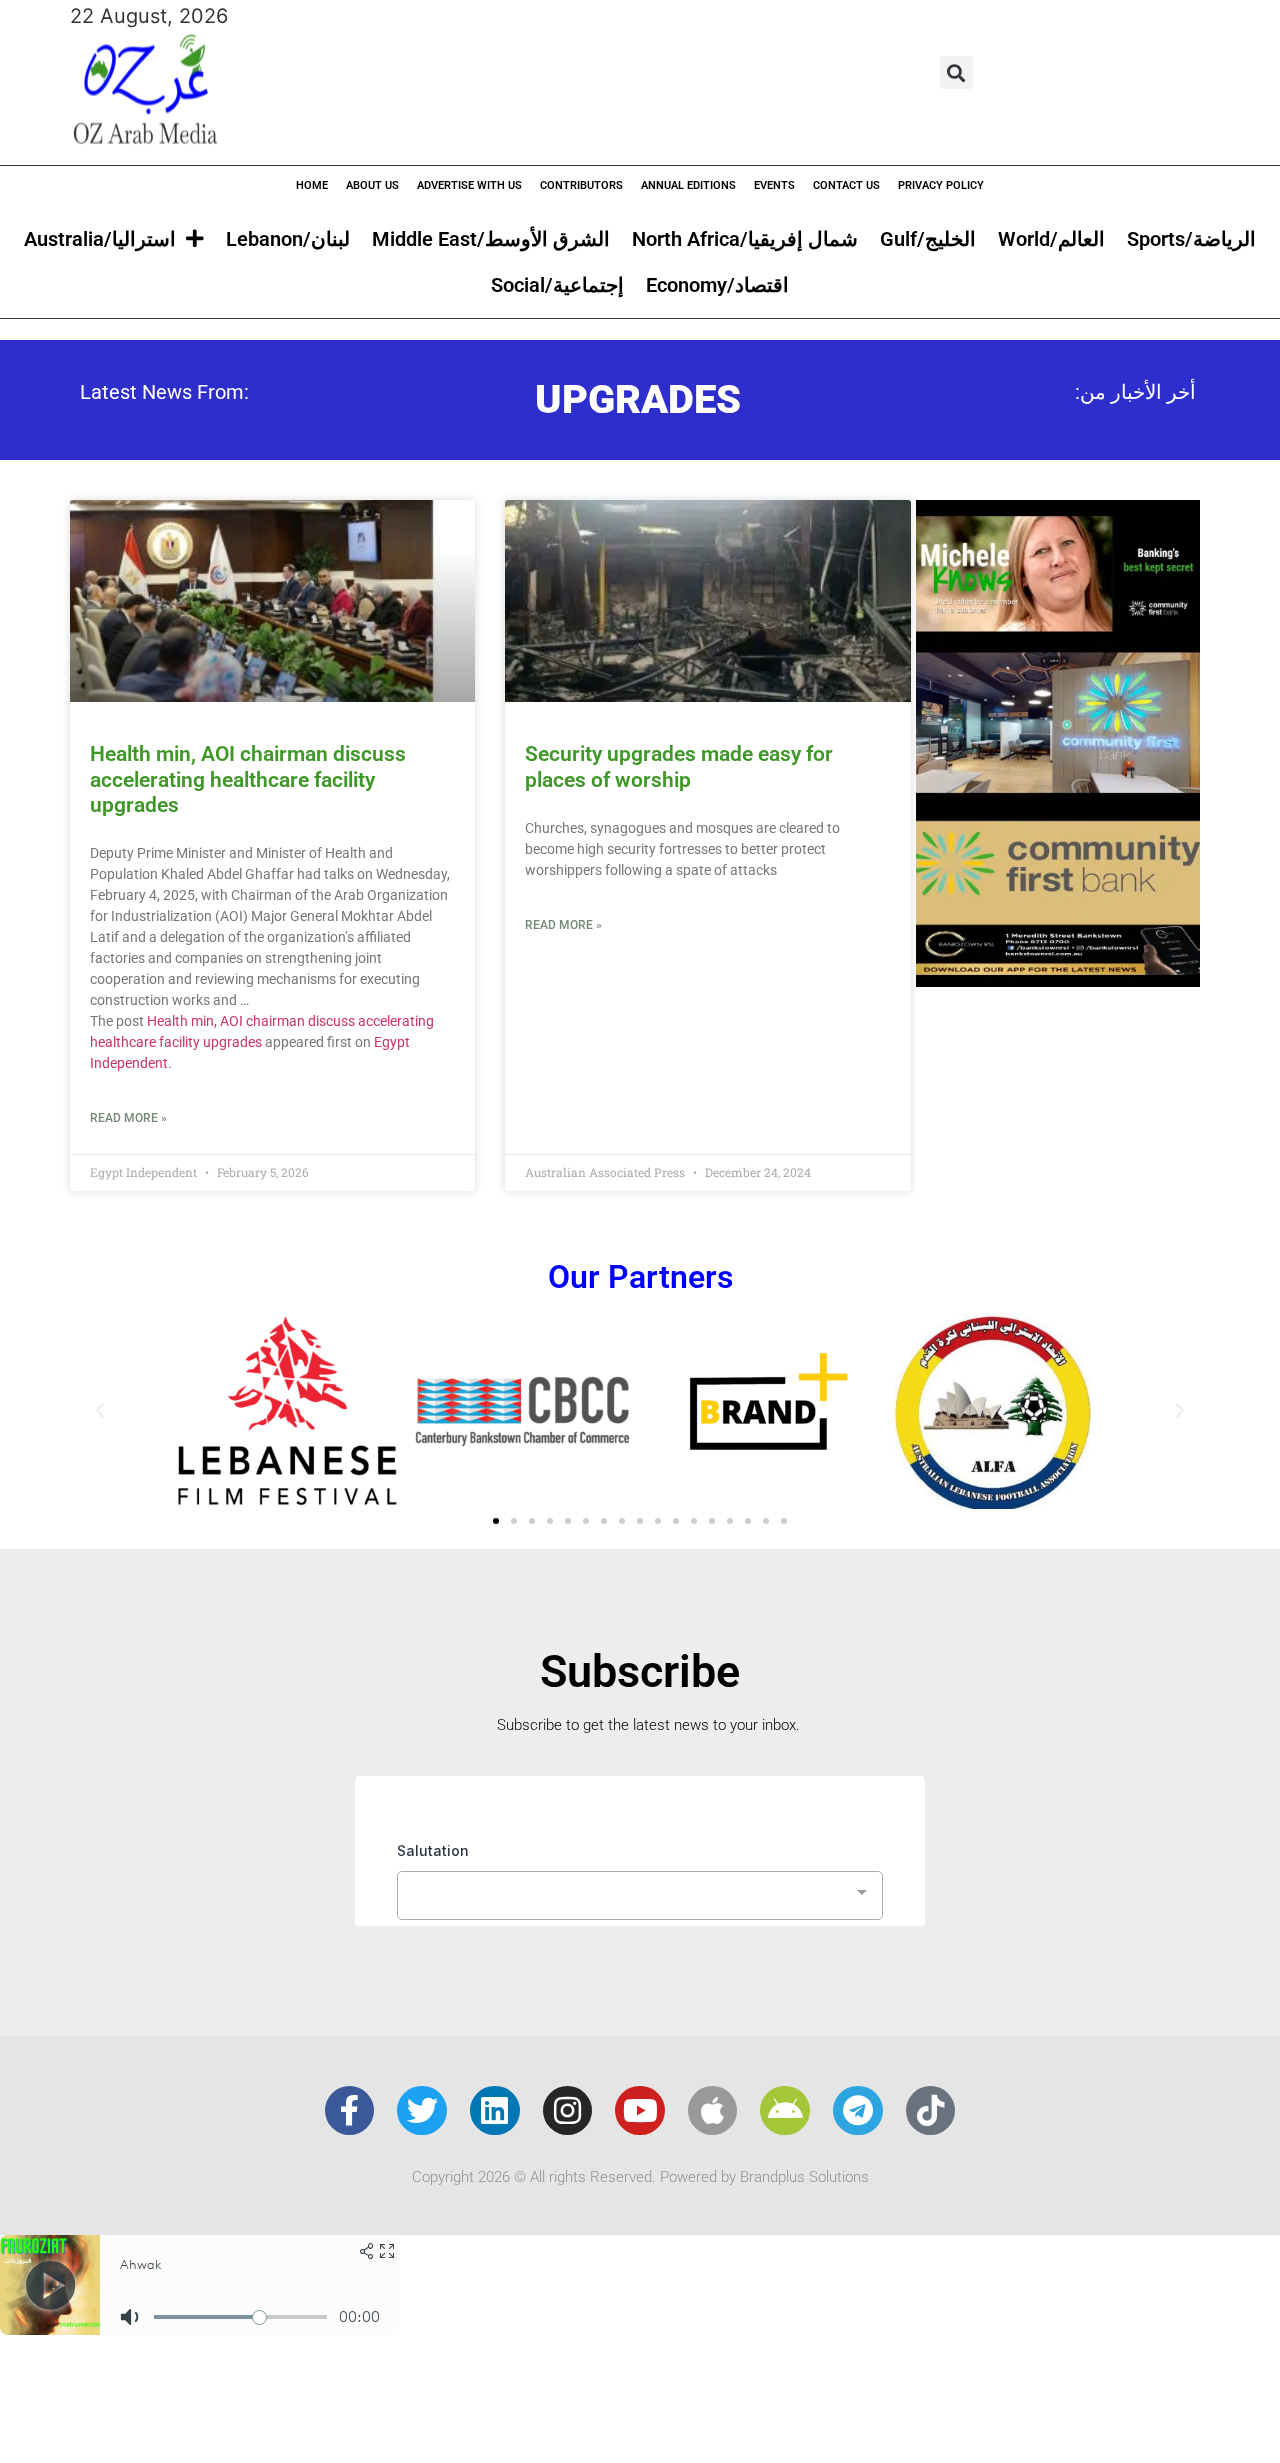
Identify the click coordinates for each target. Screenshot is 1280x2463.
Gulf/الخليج (928, 239)
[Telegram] (858, 2111)
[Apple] (713, 2111)
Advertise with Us (469, 185)
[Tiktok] (931, 2111)
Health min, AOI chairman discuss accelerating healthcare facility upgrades (248, 779)
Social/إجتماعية (557, 285)
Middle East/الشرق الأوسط (491, 239)
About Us (372, 185)
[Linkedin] (495, 2111)
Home (312, 185)
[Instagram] (568, 2111)
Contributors (581, 185)
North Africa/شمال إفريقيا (745, 239)
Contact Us (846, 185)
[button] (956, 72)
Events (774, 185)
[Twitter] (422, 2111)
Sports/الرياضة (1191, 239)
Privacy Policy (941, 185)
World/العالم (1051, 239)
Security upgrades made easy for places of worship (679, 766)
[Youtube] (640, 2111)
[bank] (1058, 980)
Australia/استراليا (100, 239)
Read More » (128, 1118)
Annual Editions (688, 185)
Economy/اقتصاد (717, 285)
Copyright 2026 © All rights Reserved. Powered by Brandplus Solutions (640, 2177)
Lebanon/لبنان (288, 239)
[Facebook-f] (350, 2111)
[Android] (785, 2111)
